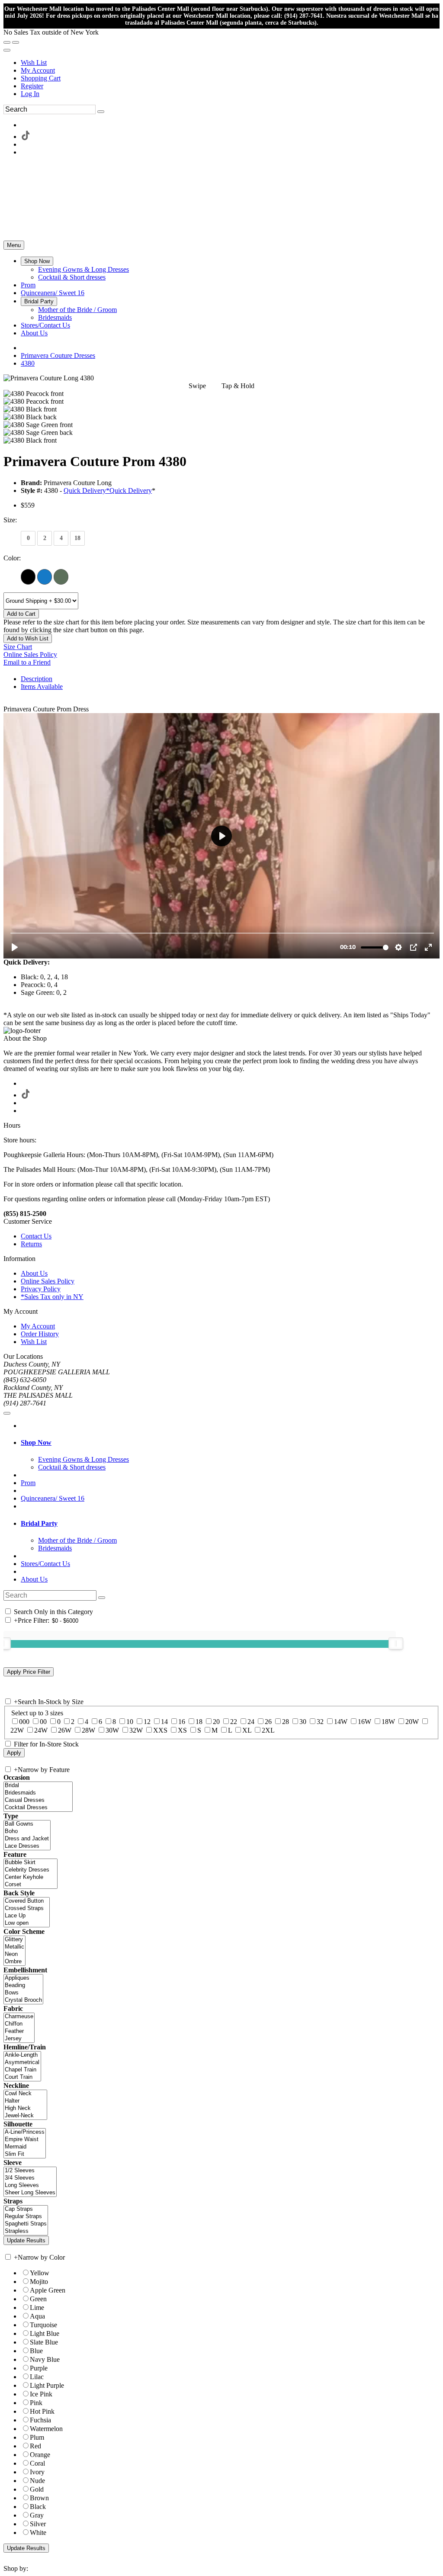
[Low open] (27, 1923)
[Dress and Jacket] (27, 1839)
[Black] (28, 576)
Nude (37, 2481)
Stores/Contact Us (45, 1564)
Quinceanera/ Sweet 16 (53, 1498)
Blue (36, 2351)
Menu (14, 245)
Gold (37, 2489)
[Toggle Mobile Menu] (7, 1413)
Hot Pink (42, 2411)
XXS (160, 1730)
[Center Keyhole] (30, 1877)
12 (147, 1722)
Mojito (39, 2282)
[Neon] (14, 1954)
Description (37, 679)
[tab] (230, 1443)
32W (136, 1730)
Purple (39, 2368)
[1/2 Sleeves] (30, 2171)
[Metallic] (14, 1947)
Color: (12, 558)
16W (364, 1722)
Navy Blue (45, 2359)
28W (88, 1730)
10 (130, 1722)
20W (412, 1722)
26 (268, 1722)
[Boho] (27, 1832)
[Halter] (25, 2101)
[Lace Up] (27, 1916)
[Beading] (23, 1986)
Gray (37, 2515)
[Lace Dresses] (27, 1846)
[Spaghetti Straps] (26, 2224)
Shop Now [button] (36, 1442)
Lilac (37, 2377)
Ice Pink (41, 2394)
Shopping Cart (41, 78)
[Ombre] (14, 1962)
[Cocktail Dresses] (38, 1808)
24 (251, 1722)
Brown (39, 2498)
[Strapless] (26, 2231)
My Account (38, 70)
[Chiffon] (19, 2024)
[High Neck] (25, 2108)
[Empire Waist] (25, 2140)
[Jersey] (19, 2039)
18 (199, 1722)
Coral (37, 2463)
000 (24, 1722)
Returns (31, 1244)
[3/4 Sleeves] (30, 2178)
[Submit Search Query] (102, 1598)
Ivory (37, 2472)
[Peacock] (45, 576)
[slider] (396, 1643)
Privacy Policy (41, 1289)
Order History (40, 1334)
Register (32, 86)
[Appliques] (23, 1978)
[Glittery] (14, 1940)
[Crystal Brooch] (23, 2000)
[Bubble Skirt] (30, 1863)
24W (41, 1730)
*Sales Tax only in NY (52, 1297)
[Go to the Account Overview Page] (7, 50)
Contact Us (36, 1236)
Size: (10, 520)
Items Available (42, 687)
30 (303, 1722)
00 (43, 1722)
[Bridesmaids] (38, 1793)
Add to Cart (21, 614)
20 (216, 1722)
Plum (37, 2437)
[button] (37, 261)
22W (17, 1730)
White (38, 2533)
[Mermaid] (25, 2147)
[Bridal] (38, 1786)
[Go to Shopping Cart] (7, 42)
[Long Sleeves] (30, 2185)
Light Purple (47, 2385)
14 (164, 1722)
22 (234, 1722)
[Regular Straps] (26, 2217)
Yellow (40, 2273)
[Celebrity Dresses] (30, 1870)
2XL (268, 1730)
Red (35, 2446)
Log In (30, 94)
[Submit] (101, 112)
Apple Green (48, 2290)
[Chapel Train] (22, 2070)
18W (388, 1722)
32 (320, 1722)
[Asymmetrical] (22, 2063)
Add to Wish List (28, 638)
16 (182, 1722)
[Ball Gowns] (27, 1824)
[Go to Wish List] (16, 42)
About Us (34, 1273)
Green (38, 2299)
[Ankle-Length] (22, 2055)
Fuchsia (40, 2420)
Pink (36, 2403)
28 (286, 1722)
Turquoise (43, 2325)
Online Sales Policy (30, 654)
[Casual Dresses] (38, 1800)
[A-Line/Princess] (25, 2132)
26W (65, 1730)
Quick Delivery (131, 490)
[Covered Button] (27, 1901)
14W (341, 1722)
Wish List (34, 63)
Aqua (37, 2316)
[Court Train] (22, 2077)
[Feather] (19, 2031)
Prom (28, 1483)
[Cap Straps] (26, 2209)
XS (182, 1730)
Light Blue (45, 2333)
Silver (38, 2524)
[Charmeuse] (19, 2017)
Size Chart (18, 647)
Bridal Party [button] (39, 1523)
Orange (40, 2455)
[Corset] (30, 1885)
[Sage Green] (61, 576)
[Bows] (23, 1993)
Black (38, 2507)
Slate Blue (44, 2342)
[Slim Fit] (25, 2154)
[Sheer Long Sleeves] (30, 2193)
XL (247, 1730)
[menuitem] (230, 63)
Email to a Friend (27, 662)
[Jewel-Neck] (25, 2116)
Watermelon (46, 2429)
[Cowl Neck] (25, 2094)
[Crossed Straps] (27, 1909)
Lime (37, 2307)
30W (112, 1730)
